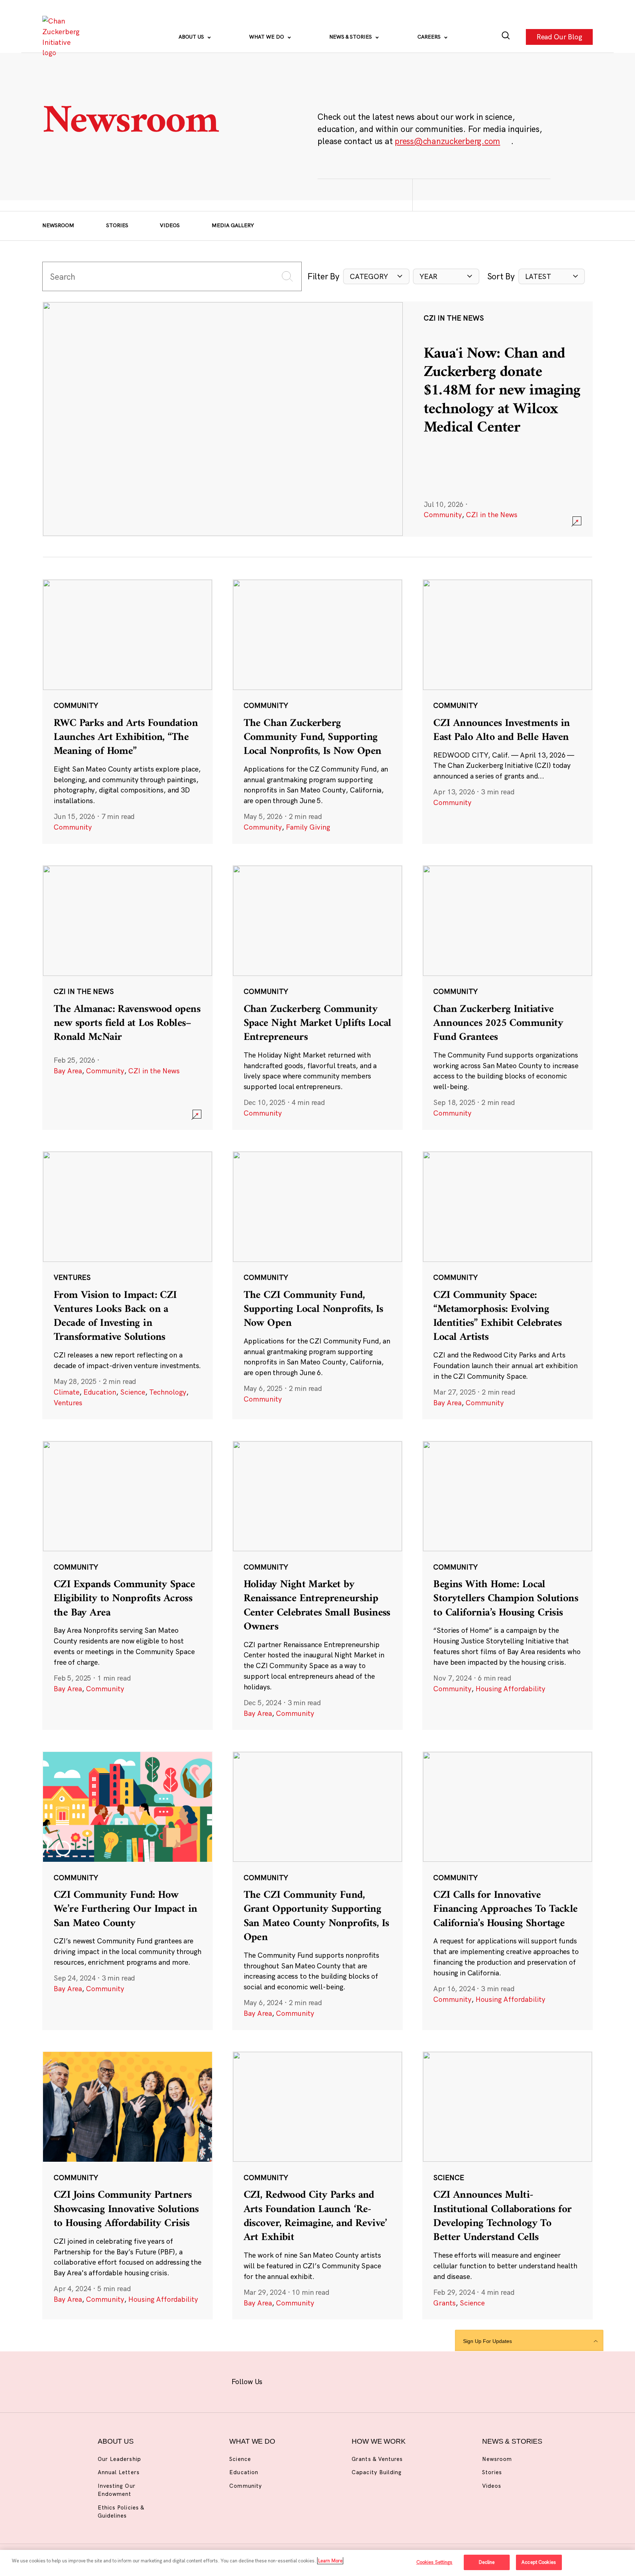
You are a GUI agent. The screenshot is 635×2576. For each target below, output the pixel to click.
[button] (376, 277)
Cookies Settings (435, 2562)
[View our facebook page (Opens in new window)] (281, 2380)
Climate (67, 1392)
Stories (117, 225)
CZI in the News (492, 515)
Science (133, 1392)
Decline (487, 2562)
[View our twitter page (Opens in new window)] (373, 2380)
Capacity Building (377, 2472)
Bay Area (68, 1071)
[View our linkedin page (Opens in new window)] (350, 2380)
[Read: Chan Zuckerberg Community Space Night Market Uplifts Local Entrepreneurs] (317, 997)
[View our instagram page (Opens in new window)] (304, 2380)
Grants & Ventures (377, 2459)
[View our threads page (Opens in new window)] (327, 2380)
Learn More (330, 2561)
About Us (192, 37)
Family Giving (308, 827)
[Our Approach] (63, 37)
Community (443, 515)
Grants (444, 2303)
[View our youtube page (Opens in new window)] (396, 2380)
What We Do (267, 37)
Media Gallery (233, 225)
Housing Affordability (510, 1689)
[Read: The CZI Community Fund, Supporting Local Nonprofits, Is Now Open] (317, 1285)
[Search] (506, 37)
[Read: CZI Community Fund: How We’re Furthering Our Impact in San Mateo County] (128, 1891)
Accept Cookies (539, 2562)
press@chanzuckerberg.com (447, 141)
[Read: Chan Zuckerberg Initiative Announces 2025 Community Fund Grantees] (507, 997)
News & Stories (351, 37)
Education (100, 1392)
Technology (168, 1392)
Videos (170, 225)
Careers (430, 37)
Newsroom (58, 225)
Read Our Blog (559, 37)
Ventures (68, 1403)
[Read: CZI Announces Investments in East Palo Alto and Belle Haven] (507, 711)
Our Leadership (119, 2459)
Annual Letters (119, 2472)
